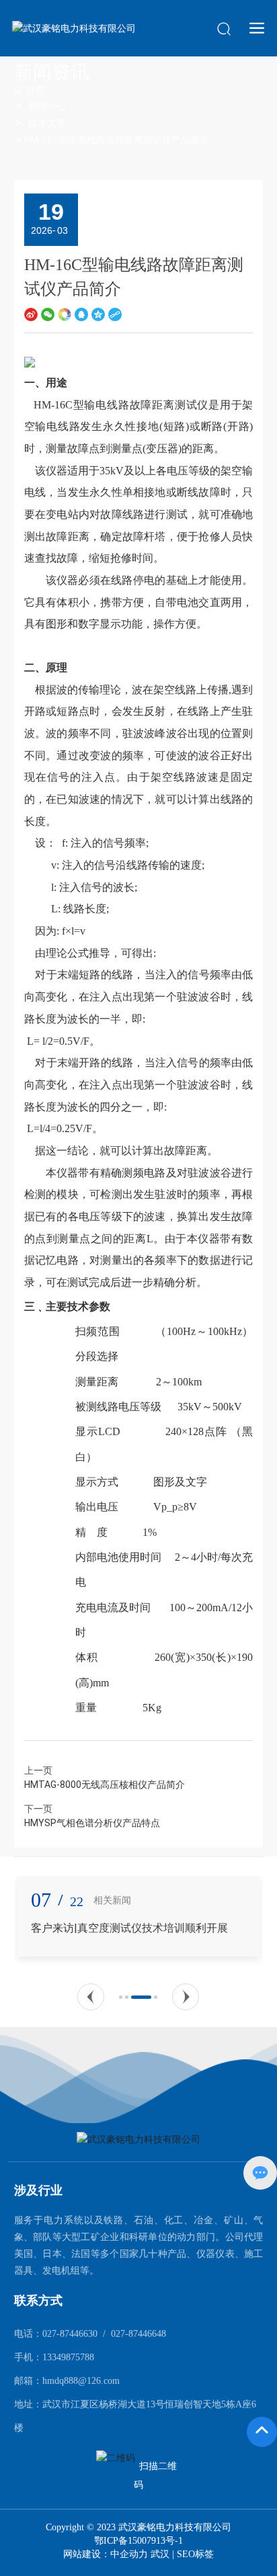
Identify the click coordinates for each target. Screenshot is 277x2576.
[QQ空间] (98, 314)
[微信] (48, 314)
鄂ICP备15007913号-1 (138, 2541)
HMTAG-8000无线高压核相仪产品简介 (105, 1785)
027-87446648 (138, 2334)
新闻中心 (47, 106)
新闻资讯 (52, 72)
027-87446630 (70, 2334)
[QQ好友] (81, 314)
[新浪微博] (31, 314)
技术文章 (47, 123)
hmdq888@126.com (81, 2381)
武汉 (160, 2554)
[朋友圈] (65, 314)
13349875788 (68, 2357)
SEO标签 (195, 2554)
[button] (91, 1997)
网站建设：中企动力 (107, 2554)
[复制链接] (115, 314)
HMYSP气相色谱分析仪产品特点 (92, 1823)
